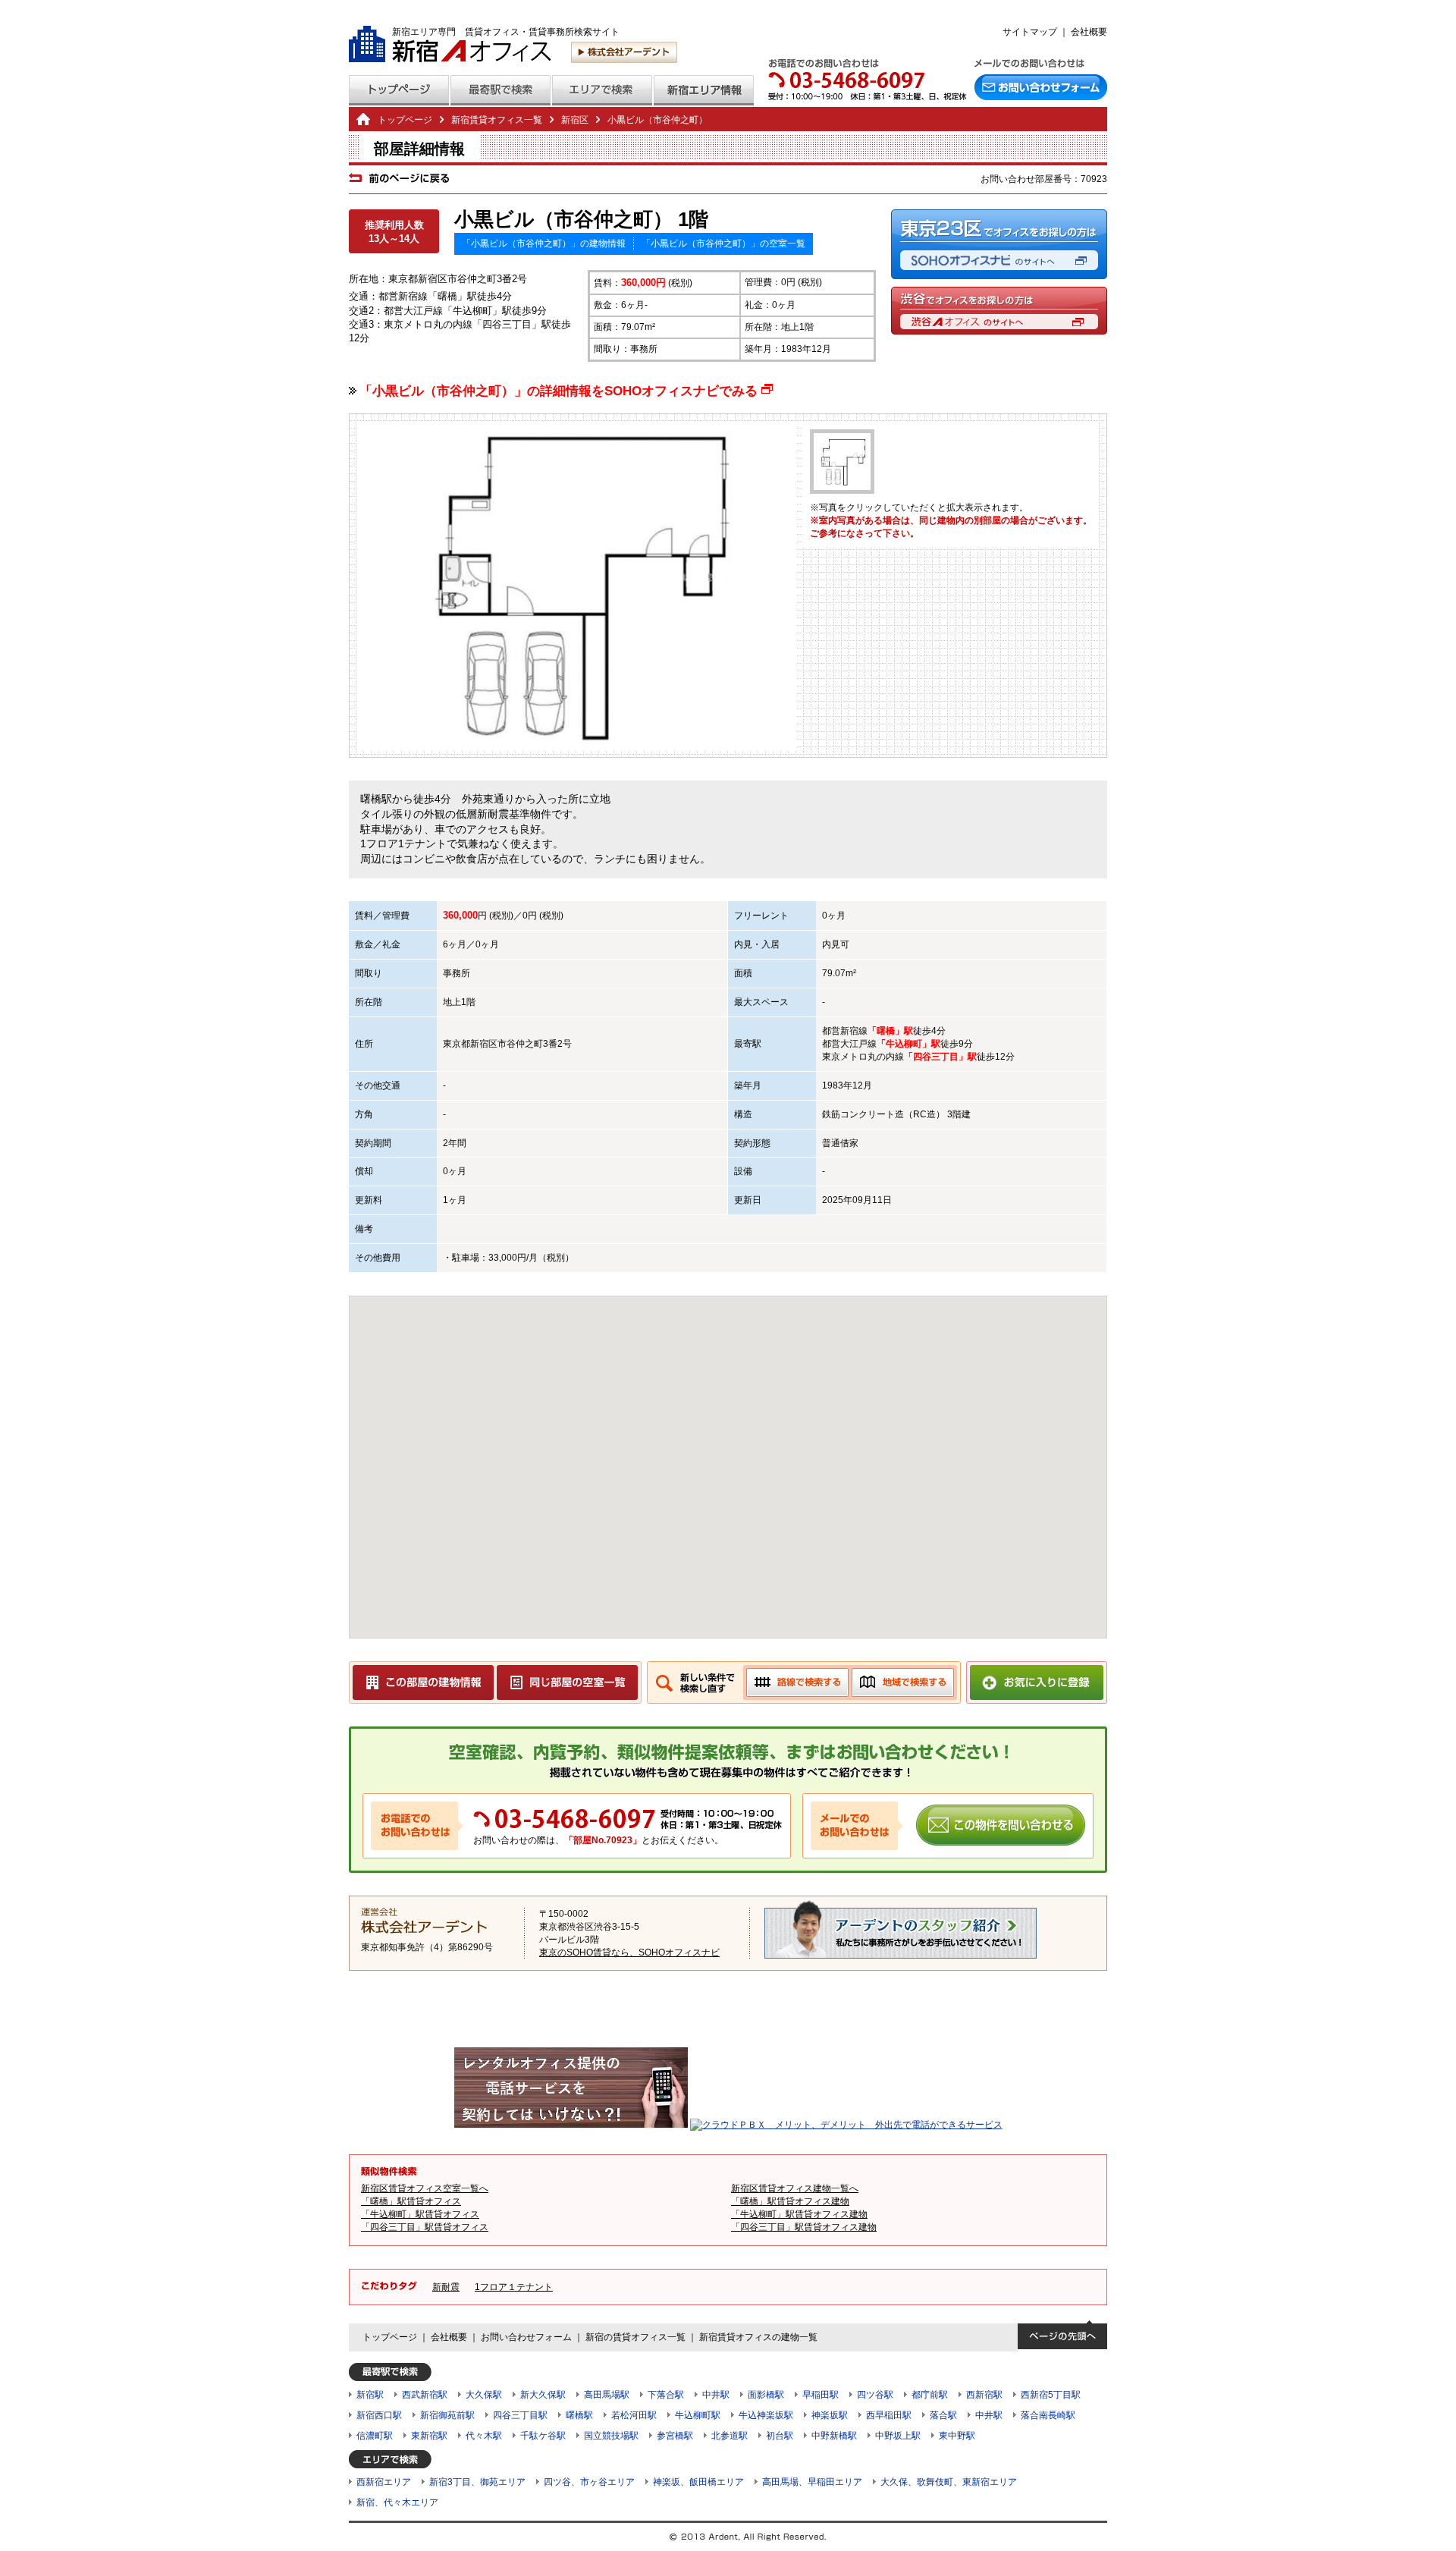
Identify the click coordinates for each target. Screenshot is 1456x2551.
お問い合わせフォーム (526, 2337)
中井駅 (716, 2395)
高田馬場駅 (607, 2395)
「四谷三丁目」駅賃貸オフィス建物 (804, 2227)
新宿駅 (370, 2395)
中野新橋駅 (834, 2436)
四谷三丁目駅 (520, 2415)
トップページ (405, 120)
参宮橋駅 (675, 2436)
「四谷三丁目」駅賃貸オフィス (425, 2227)
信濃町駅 (375, 2436)
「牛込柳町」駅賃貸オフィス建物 (799, 2214)
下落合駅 (666, 2395)
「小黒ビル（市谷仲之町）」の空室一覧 (723, 243)
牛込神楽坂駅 (766, 2415)
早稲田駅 (821, 2395)
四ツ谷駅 (875, 2395)
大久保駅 (484, 2395)
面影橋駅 (766, 2395)
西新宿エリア (384, 2482)
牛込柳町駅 (698, 2415)
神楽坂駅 (830, 2415)
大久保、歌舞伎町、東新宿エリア (949, 2482)
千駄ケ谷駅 (543, 2436)
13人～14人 (394, 239)
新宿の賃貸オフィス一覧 (635, 2337)
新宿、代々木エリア (397, 2502)
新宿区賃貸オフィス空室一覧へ (425, 2188)
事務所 (457, 973)
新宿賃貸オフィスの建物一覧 (758, 2337)
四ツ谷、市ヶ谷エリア (589, 2482)
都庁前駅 (930, 2395)
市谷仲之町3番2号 (535, 1044)
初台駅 (780, 2436)
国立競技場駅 (611, 2436)
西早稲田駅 (889, 2415)
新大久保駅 (543, 2395)
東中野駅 (957, 2436)
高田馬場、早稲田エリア (812, 2482)
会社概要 (1089, 32)
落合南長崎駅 (1048, 2415)
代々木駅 (484, 2436)
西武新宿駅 (425, 2395)
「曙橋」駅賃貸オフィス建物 (790, 2201)
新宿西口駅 (379, 2415)
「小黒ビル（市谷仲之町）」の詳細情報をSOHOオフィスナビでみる (566, 391)
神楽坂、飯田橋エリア (698, 2482)
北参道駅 (730, 2436)
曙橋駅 (579, 2415)
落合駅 (943, 2415)
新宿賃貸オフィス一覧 (497, 120)
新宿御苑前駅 (447, 2415)
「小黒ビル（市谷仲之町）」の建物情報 (544, 243)
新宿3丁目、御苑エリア (477, 2482)
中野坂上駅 (898, 2436)
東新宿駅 (429, 2436)
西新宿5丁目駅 (1051, 2395)
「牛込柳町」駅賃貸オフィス (420, 2214)
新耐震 (446, 2287)
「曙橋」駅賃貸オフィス (411, 2201)
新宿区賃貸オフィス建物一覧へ (795, 2188)
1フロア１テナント (514, 2287)
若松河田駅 (634, 2415)
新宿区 (484, 1044)
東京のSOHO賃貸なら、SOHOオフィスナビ (629, 1953)
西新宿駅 (984, 2395)
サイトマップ (1030, 32)
